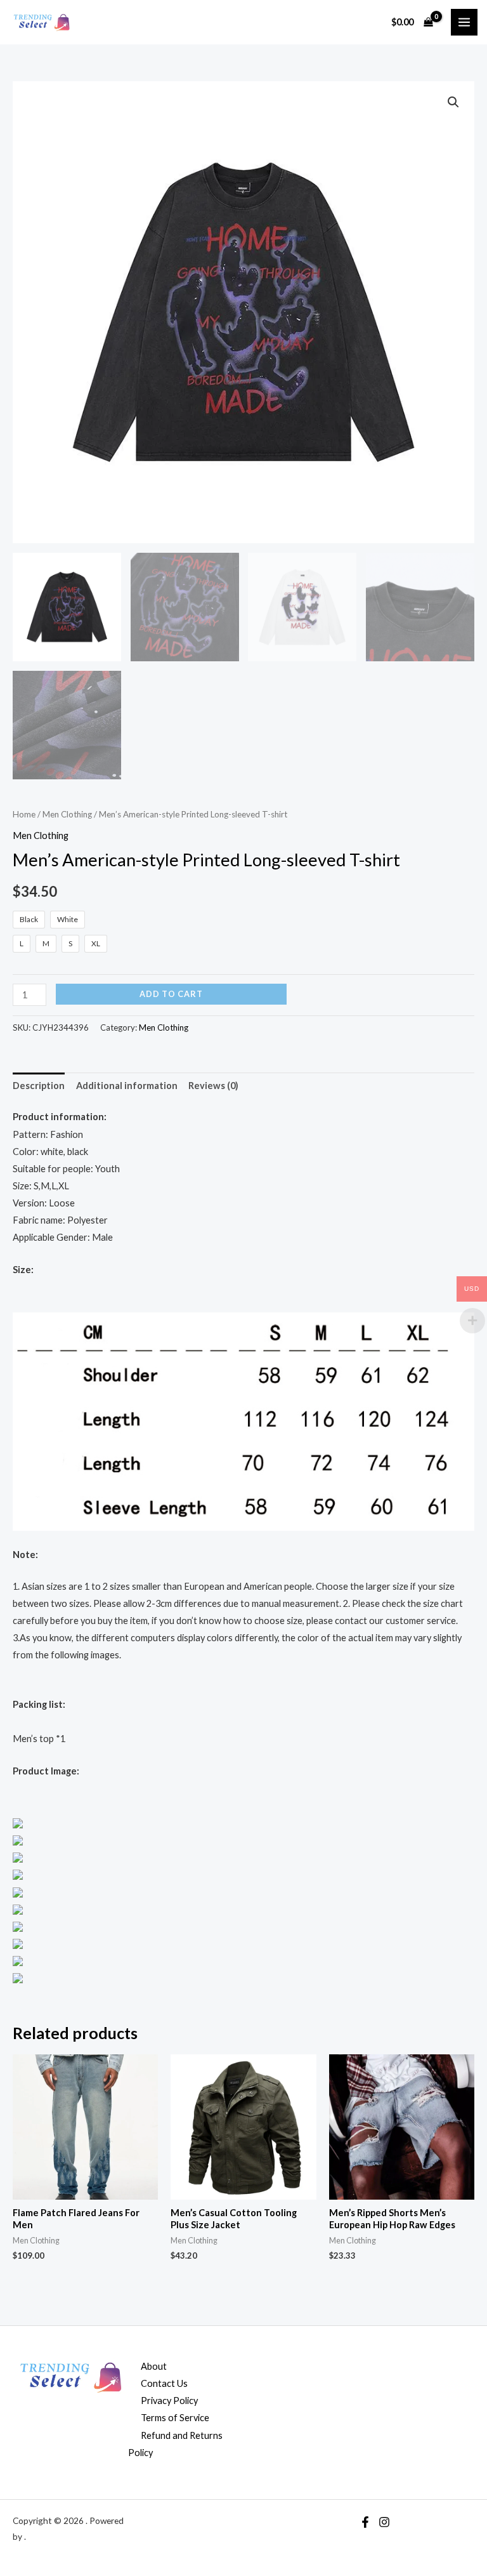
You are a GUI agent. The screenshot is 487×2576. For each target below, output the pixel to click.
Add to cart (171, 994)
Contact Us (164, 2383)
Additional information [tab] (127, 1086)
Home (24, 814)
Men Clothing (67, 814)
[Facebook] (365, 2522)
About (154, 2366)
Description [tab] (39, 1086)
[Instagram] (384, 2522)
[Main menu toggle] (464, 22)
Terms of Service (175, 2418)
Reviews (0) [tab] (213, 1086)
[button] (453, 102)
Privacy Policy (169, 2401)
